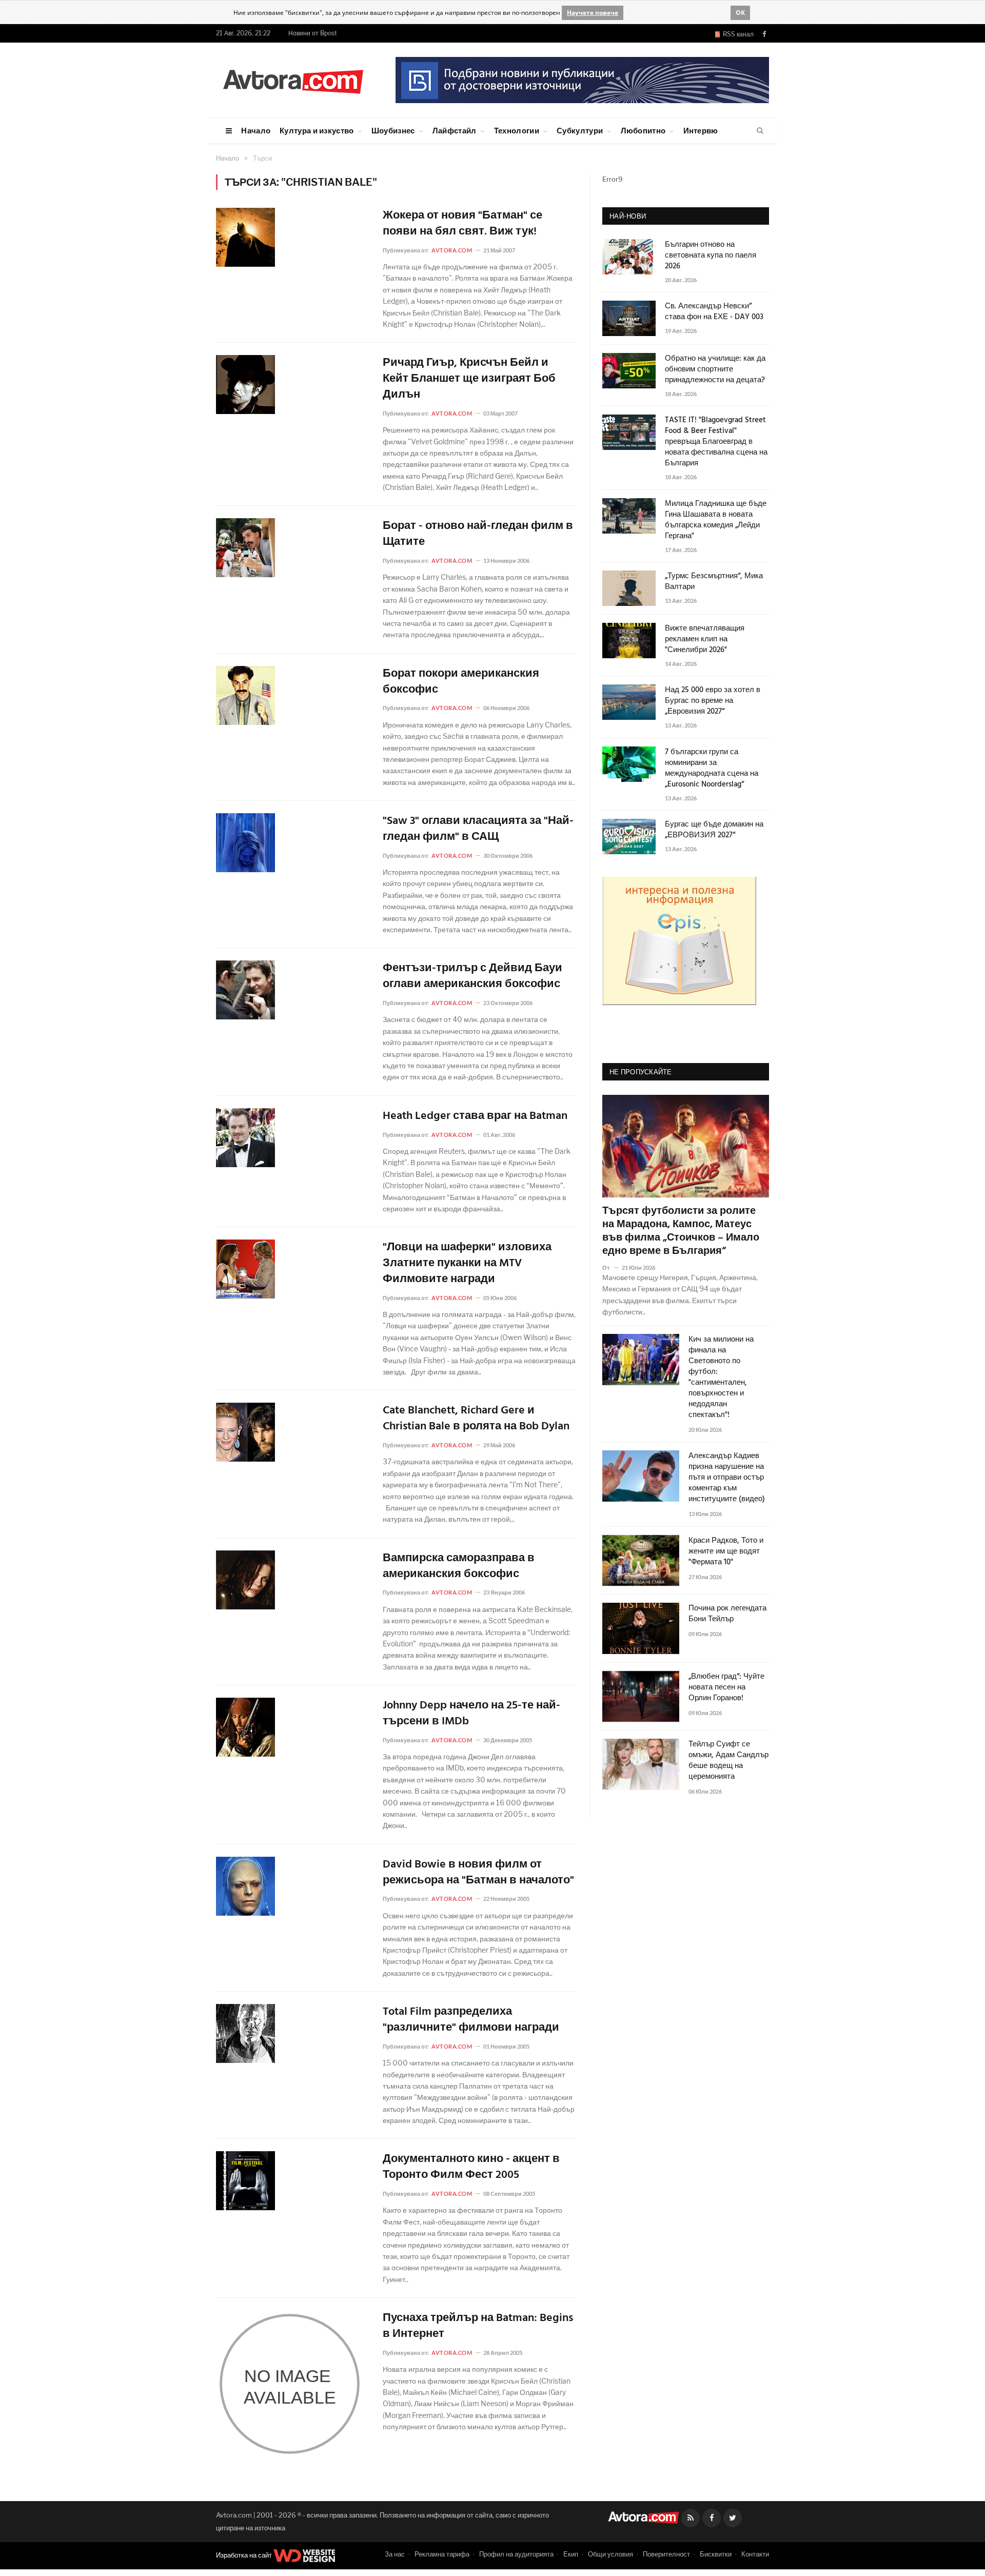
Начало (256, 130)
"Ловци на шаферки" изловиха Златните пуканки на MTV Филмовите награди (467, 1264)
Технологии (517, 130)
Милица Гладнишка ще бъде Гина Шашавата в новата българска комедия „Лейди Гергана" (716, 520)
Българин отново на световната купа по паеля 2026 (711, 256)
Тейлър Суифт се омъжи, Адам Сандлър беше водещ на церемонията (728, 1761)
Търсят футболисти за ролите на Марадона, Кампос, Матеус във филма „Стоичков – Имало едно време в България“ (681, 1231)
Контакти (755, 2554)
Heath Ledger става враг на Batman (475, 1117)
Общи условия (610, 2554)
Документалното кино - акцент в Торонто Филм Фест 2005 (471, 2168)
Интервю (701, 130)
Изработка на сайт (245, 2555)
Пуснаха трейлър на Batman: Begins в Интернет (478, 2327)
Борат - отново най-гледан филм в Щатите (478, 535)
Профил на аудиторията (516, 2554)
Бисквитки (716, 2554)
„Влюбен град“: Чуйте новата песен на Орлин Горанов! (726, 1688)
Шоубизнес (393, 130)
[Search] (760, 131)
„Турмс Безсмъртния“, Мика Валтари (714, 582)
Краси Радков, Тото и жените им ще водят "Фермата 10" (726, 1552)
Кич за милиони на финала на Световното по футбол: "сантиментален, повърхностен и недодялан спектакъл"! (721, 1378)
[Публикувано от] (610, 1267)
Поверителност (666, 2554)
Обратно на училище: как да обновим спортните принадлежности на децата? (715, 370)
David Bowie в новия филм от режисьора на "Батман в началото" (478, 1873)
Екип (571, 2554)
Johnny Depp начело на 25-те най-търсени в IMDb (471, 1714)
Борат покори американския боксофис (461, 682)
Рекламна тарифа (442, 2554)
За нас (395, 2554)
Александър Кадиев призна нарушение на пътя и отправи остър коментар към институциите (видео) (727, 1478)
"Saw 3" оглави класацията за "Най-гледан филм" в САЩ (478, 830)
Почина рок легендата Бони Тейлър (727, 1614)
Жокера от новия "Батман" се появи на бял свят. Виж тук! (462, 224)
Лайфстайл (455, 130)
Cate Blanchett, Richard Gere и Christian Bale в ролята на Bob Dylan (476, 1419)
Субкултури (580, 130)
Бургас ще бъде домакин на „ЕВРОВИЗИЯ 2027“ (714, 830)
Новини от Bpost (313, 33)
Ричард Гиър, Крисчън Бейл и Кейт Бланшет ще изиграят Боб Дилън (469, 379)
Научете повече (593, 13)
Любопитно (643, 130)
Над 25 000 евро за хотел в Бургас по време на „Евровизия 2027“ (713, 701)
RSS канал (737, 34)
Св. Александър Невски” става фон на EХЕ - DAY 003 (714, 312)
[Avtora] (293, 80)
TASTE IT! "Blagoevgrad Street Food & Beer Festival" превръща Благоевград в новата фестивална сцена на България (716, 442)
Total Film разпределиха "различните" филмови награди (471, 2020)
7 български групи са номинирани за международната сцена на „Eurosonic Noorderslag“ (712, 769)
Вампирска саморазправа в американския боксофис (459, 1567)
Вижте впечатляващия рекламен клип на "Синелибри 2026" (705, 640)
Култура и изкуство (317, 130)
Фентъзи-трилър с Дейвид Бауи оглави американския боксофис (472, 977)
